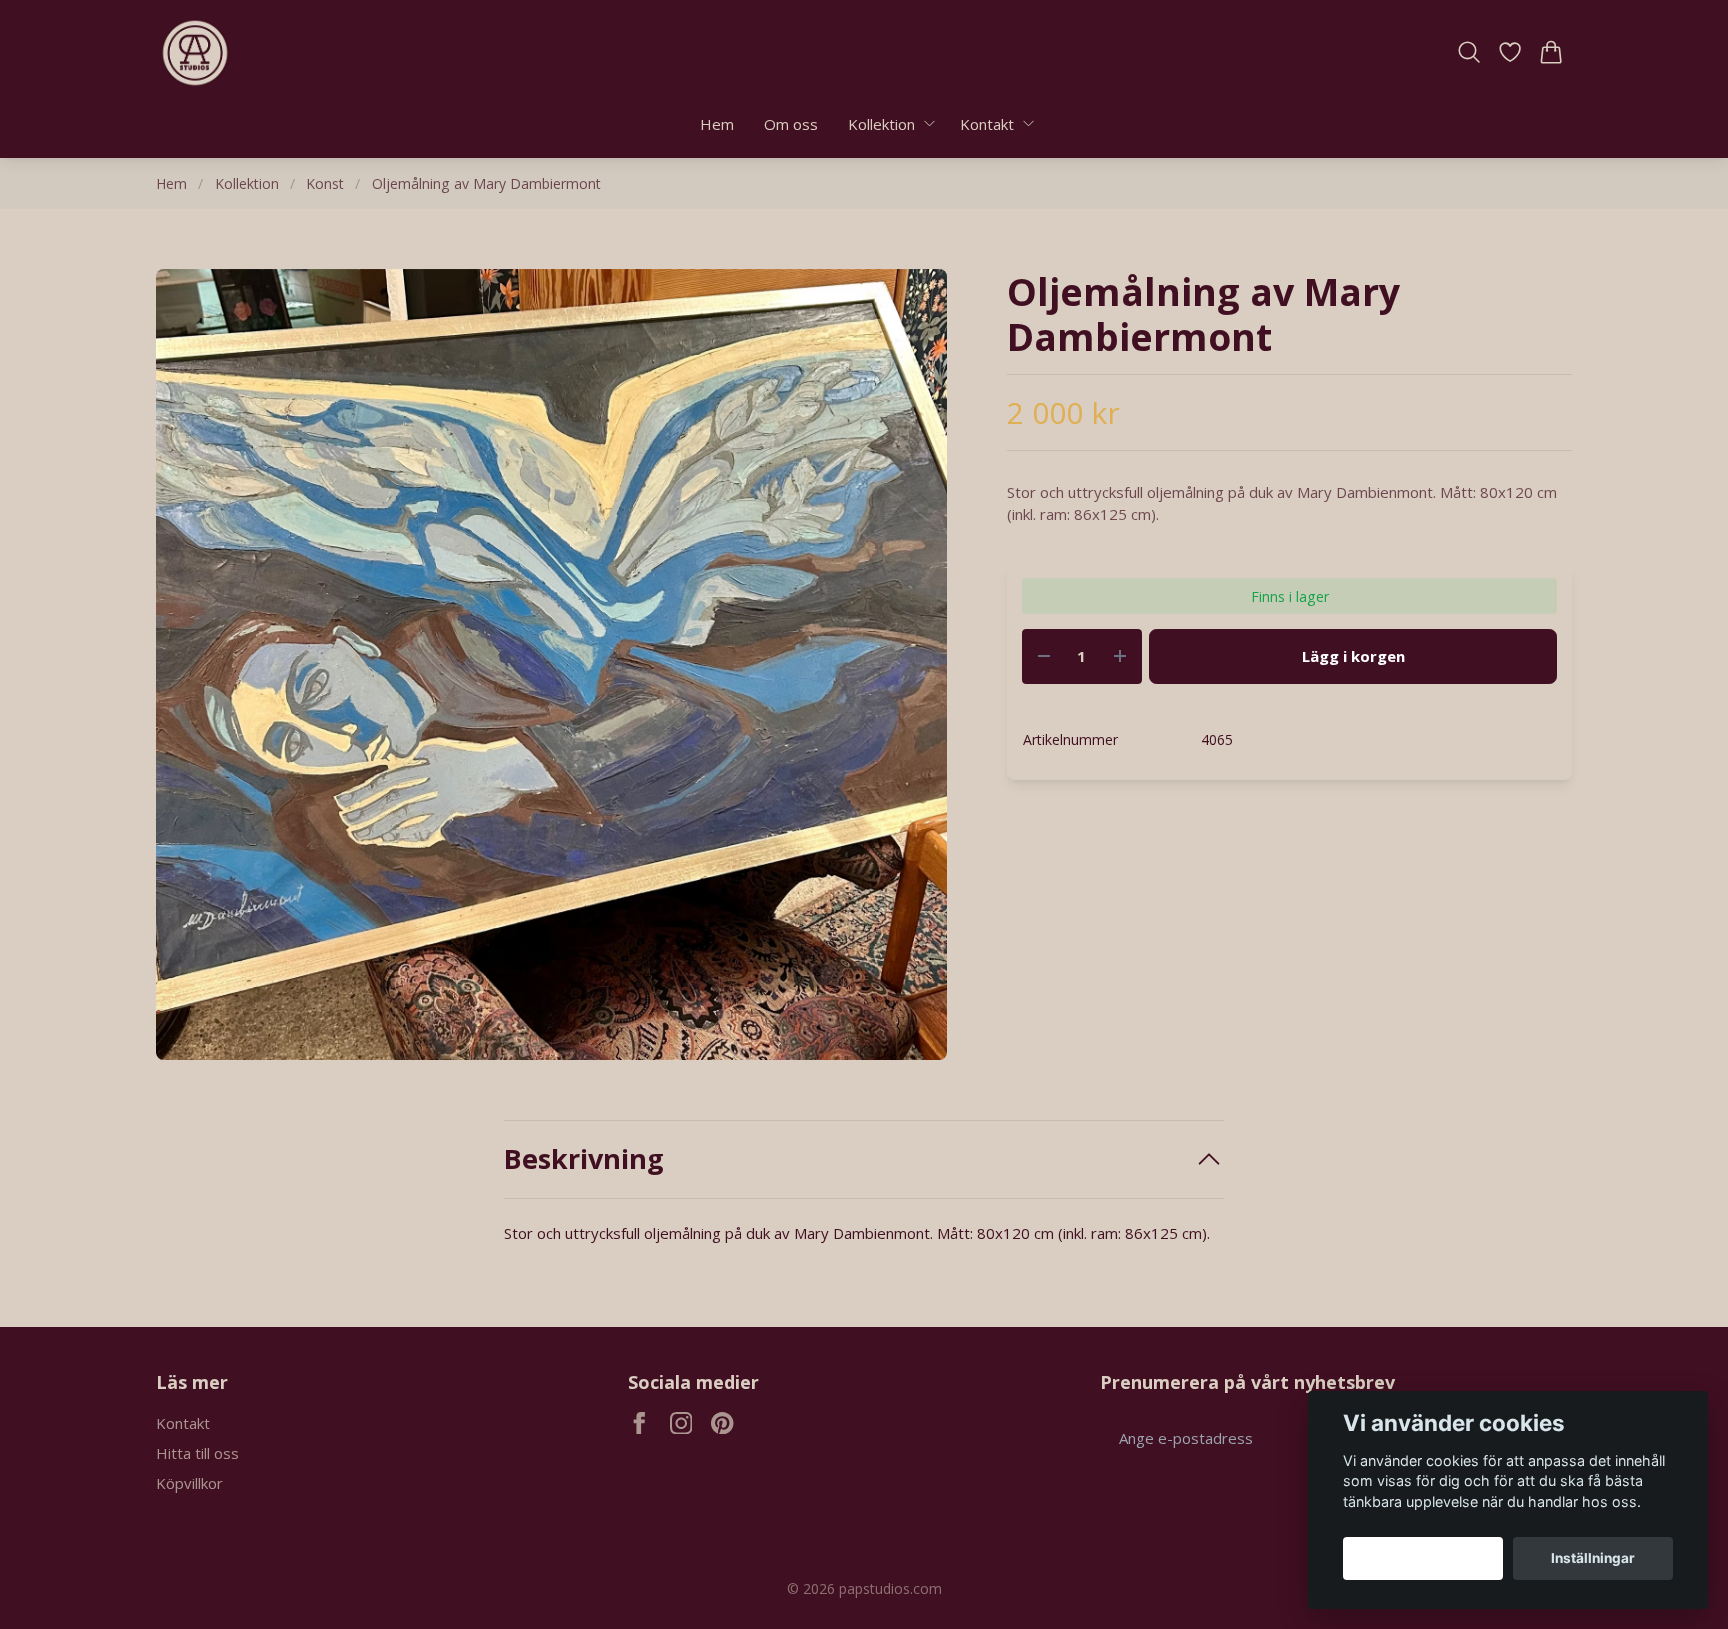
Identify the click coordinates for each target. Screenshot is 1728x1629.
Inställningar (1593, 1558)
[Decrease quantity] (1044, 656)
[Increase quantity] (1120, 656)
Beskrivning (584, 1159)
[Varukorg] (1551, 52)
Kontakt (183, 1423)
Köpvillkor (189, 1483)
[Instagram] (681, 1423)
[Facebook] (639, 1423)
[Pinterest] (722, 1423)
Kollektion (247, 183)
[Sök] (1468, 52)
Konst (325, 183)
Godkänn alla (1423, 1558)
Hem (171, 183)
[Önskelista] (1510, 52)
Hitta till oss (197, 1453)
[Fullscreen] (551, 664)
